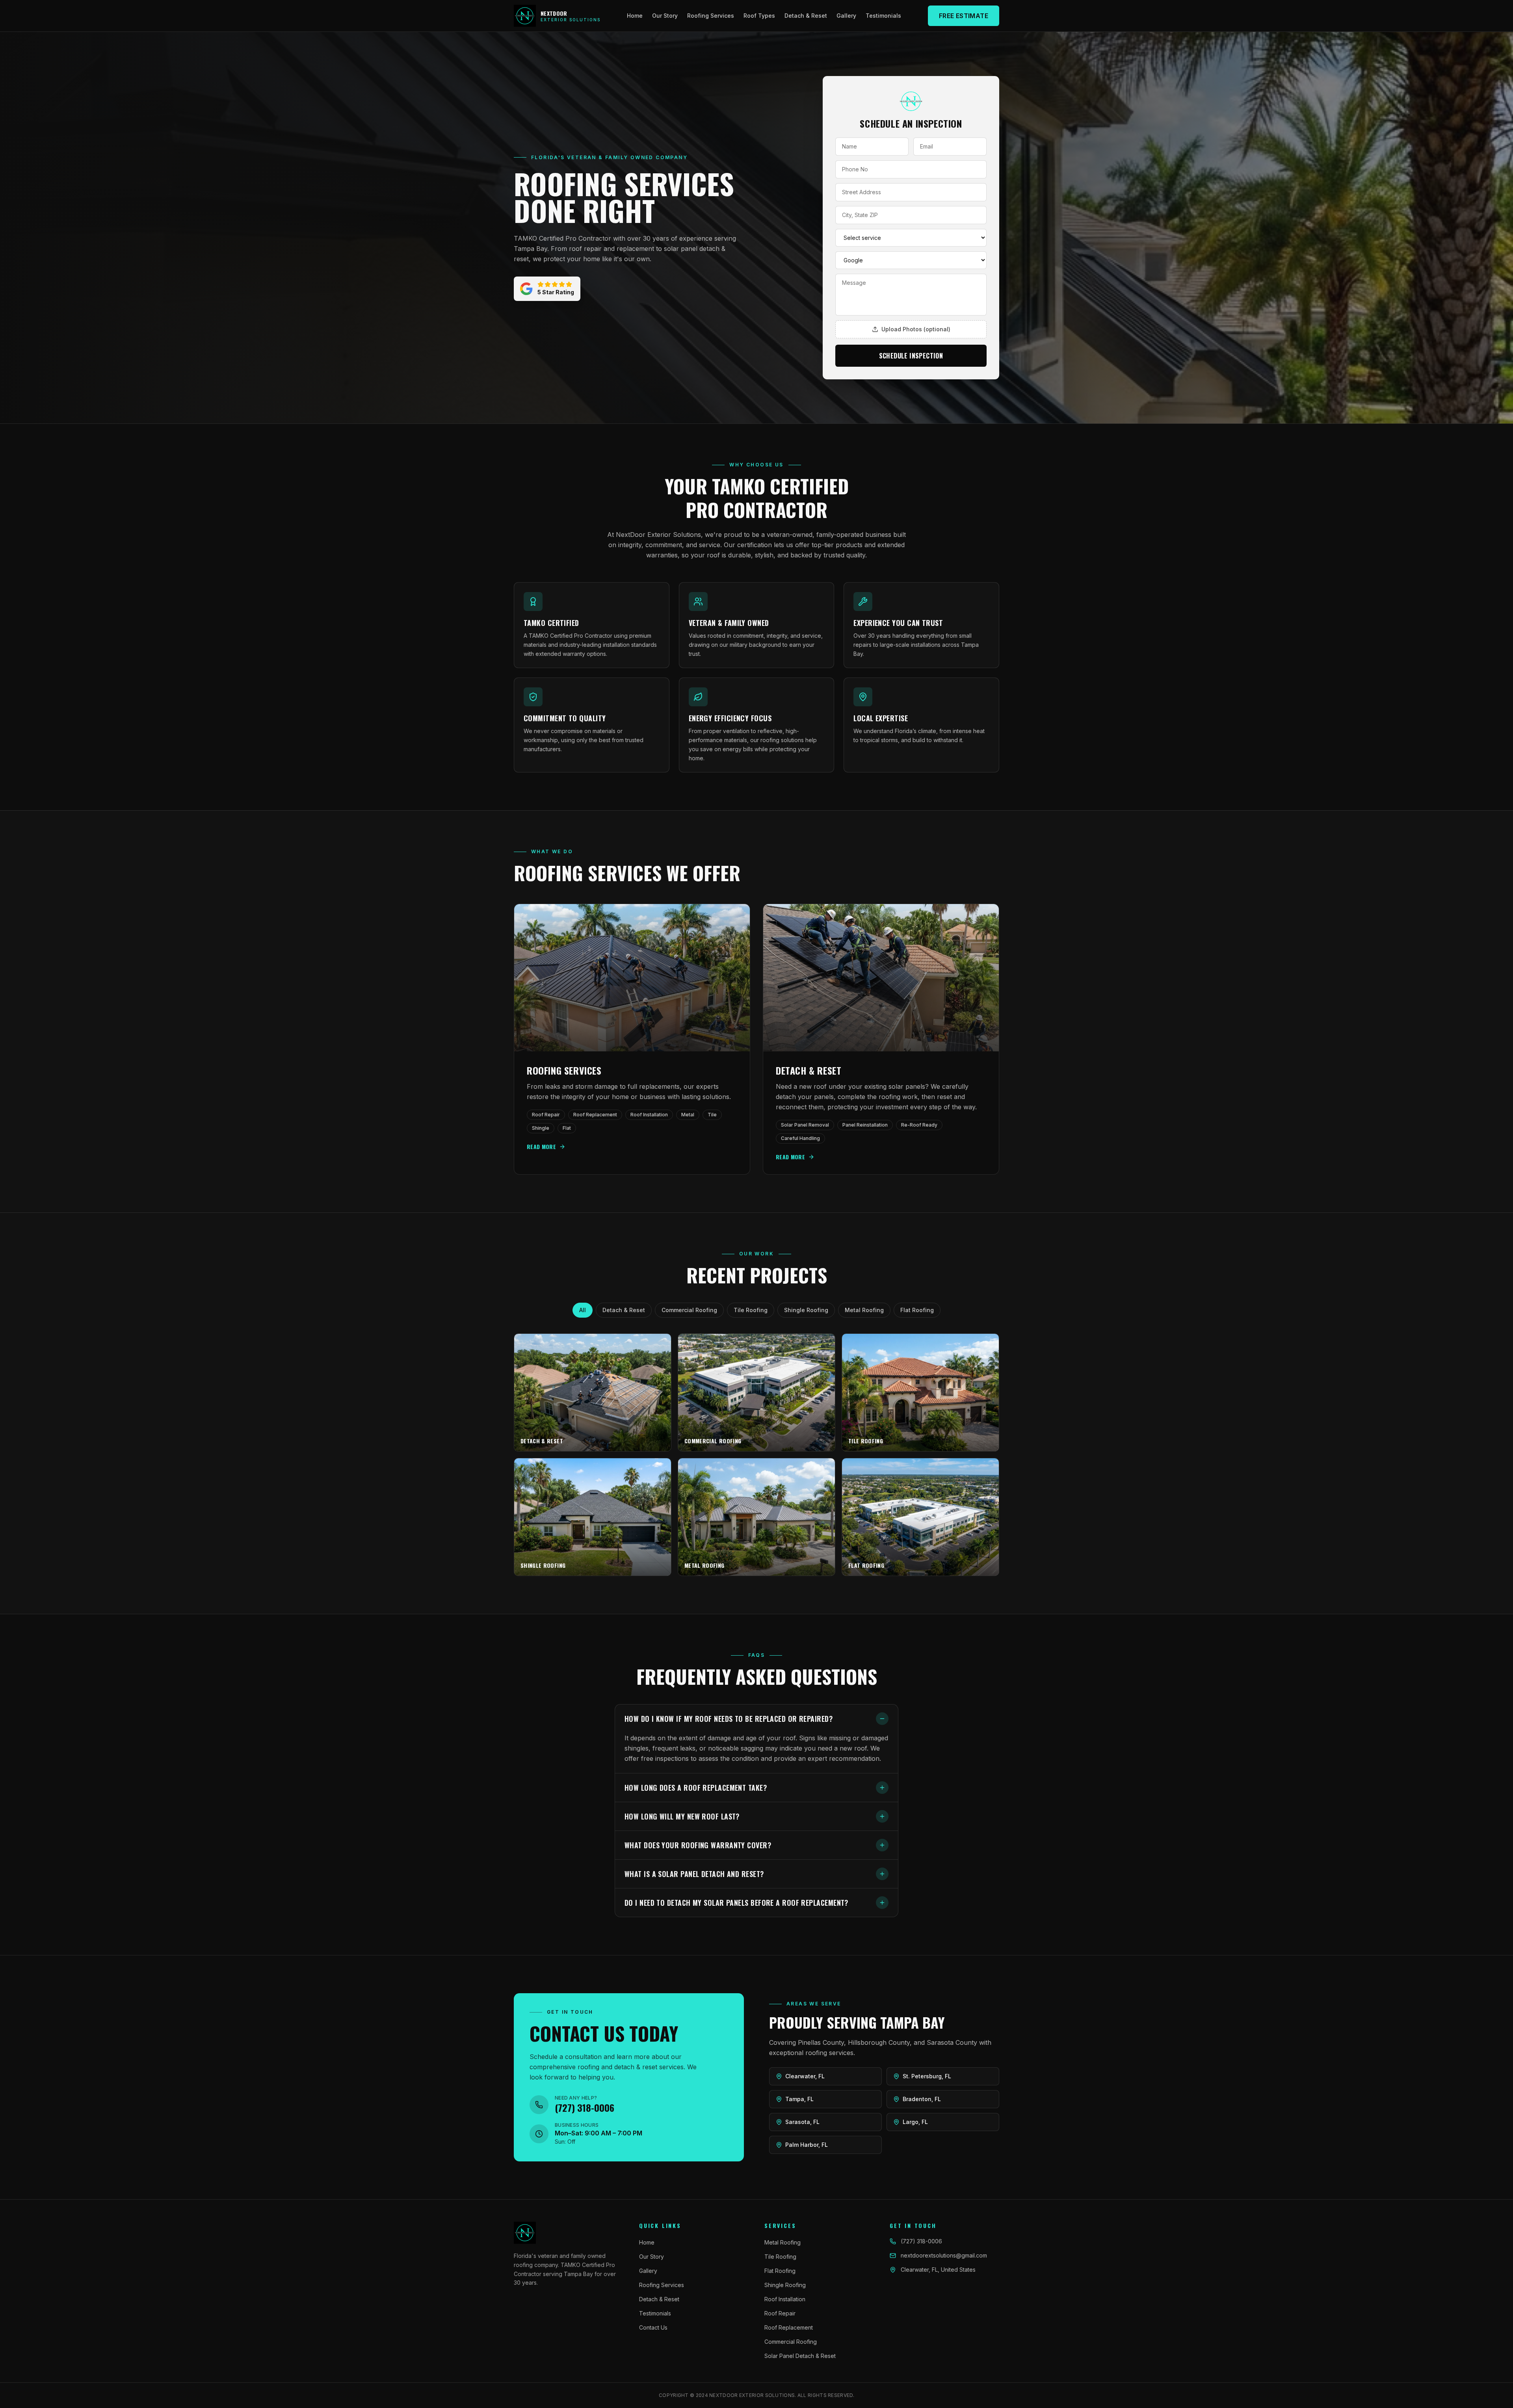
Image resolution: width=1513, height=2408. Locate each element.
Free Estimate (964, 16)
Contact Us (653, 2327)
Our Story (665, 16)
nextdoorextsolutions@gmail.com (944, 2255)
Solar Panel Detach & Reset (800, 2356)
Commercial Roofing (689, 1310)
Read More (541, 1147)
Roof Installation (785, 2299)
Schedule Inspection (911, 356)
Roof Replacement (789, 2327)
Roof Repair (780, 2313)
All (583, 1310)
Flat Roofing (917, 1310)
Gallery (846, 16)
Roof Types (759, 16)
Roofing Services (711, 16)
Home (635, 16)
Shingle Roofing (806, 1310)
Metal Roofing (864, 1310)
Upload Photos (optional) (916, 329)
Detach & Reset (806, 16)
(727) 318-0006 (921, 2241)
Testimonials (883, 16)
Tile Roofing (751, 1310)
